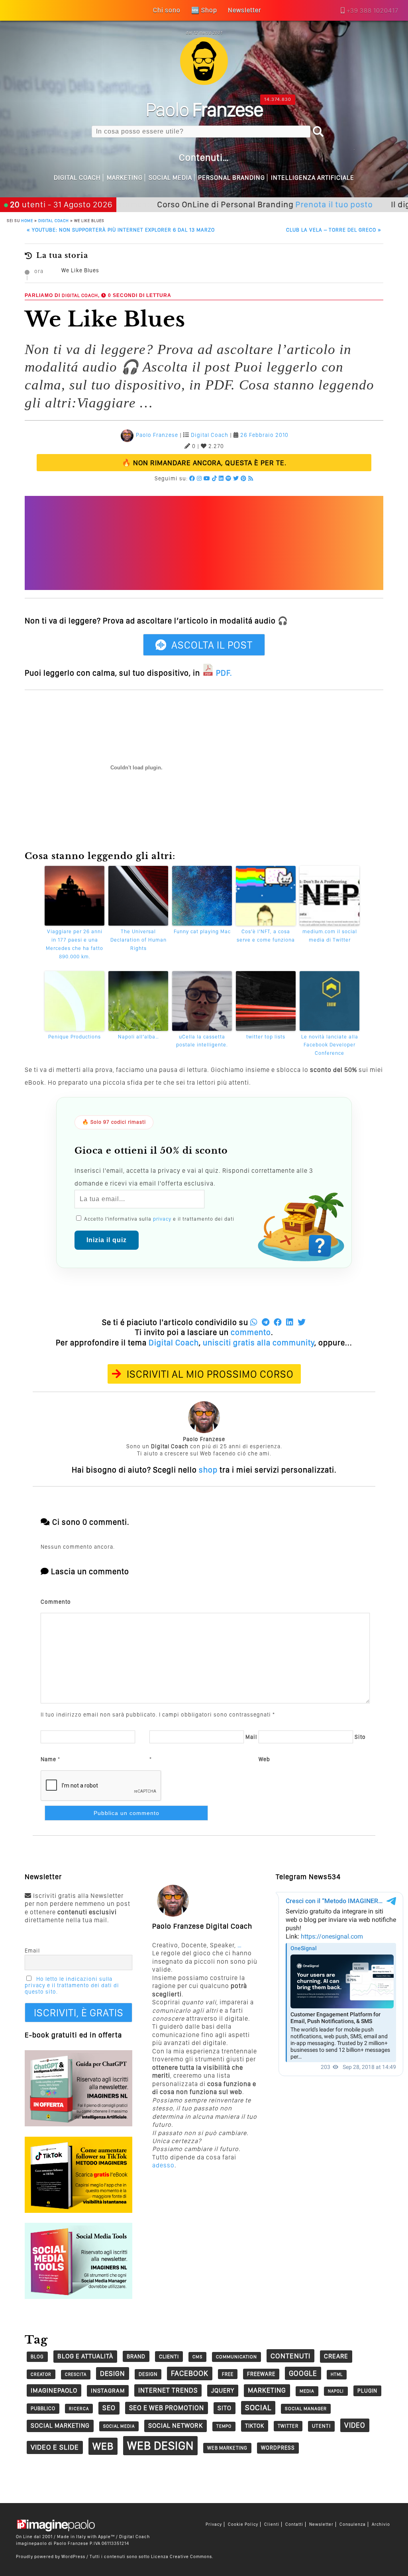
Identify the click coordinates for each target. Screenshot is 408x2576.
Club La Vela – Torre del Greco (334, 230)
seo (109, 2408)
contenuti (290, 2356)
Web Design (160, 2445)
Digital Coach (77, 178)
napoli (336, 2391)
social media (119, 2426)
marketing (267, 2390)
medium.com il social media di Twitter (330, 936)
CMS (197, 2357)
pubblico (43, 2408)
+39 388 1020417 (373, 11)
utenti (321, 2426)
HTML (337, 2374)
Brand (136, 2356)
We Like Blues (80, 270)
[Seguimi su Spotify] (229, 478)
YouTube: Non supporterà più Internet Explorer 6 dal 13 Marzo (121, 230)
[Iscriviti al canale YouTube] (207, 478)
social (258, 2408)
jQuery (223, 2390)
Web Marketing (227, 2448)
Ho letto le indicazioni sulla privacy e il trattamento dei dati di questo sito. (72, 1985)
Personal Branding (231, 178)
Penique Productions (75, 1037)
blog (37, 2357)
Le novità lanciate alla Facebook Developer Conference (330, 1045)
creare (336, 2356)
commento (251, 1332)
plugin (367, 2391)
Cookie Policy (243, 2524)
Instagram (108, 2391)
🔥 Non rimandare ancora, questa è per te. (204, 463)
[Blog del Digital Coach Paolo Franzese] (204, 83)
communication (236, 2357)
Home (27, 220)
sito (225, 2408)
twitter (288, 2426)
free (228, 2374)
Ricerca (79, 2409)
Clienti (272, 2524)
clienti (169, 2356)
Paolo (204, 109)
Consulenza (353, 2524)
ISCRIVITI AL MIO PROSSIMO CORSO (210, 1374)
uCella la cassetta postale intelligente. (202, 1041)
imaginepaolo (54, 2390)
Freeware (261, 2374)
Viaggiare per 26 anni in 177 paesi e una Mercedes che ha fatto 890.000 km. (75, 944)
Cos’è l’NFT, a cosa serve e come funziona (266, 936)
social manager (306, 2409)
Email (32, 1951)
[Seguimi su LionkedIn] (221, 478)
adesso (163, 2165)
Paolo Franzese (157, 435)
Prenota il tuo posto (288, 204)
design (113, 2373)
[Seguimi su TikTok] (215, 478)
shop (208, 1470)
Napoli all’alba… (138, 1037)
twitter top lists (266, 1037)
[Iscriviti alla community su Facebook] (192, 478)
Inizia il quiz (107, 1240)
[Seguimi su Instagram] (199, 478)
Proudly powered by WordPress (51, 2556)
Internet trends (168, 2390)
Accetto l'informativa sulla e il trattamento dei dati (158, 1219)
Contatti (294, 2524)
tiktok (255, 2426)
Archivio (381, 2524)
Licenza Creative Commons (181, 2556)
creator (41, 2374)
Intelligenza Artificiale (313, 178)
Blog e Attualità (85, 2356)
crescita (76, 2374)
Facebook (190, 2373)
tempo (224, 2426)
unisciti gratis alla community (259, 1343)
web (103, 2446)
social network (176, 2426)
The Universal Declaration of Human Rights (138, 940)
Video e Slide (55, 2447)
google (303, 2373)
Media (307, 2391)
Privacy (214, 2524)
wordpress (278, 2448)
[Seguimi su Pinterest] (244, 478)
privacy (162, 1219)
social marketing (60, 2426)
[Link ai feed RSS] (251, 478)
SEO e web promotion (167, 2408)
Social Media (170, 178)
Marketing (125, 178)
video (355, 2425)
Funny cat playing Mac (202, 931)
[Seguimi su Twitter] (236, 478)
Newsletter (321, 2524)
